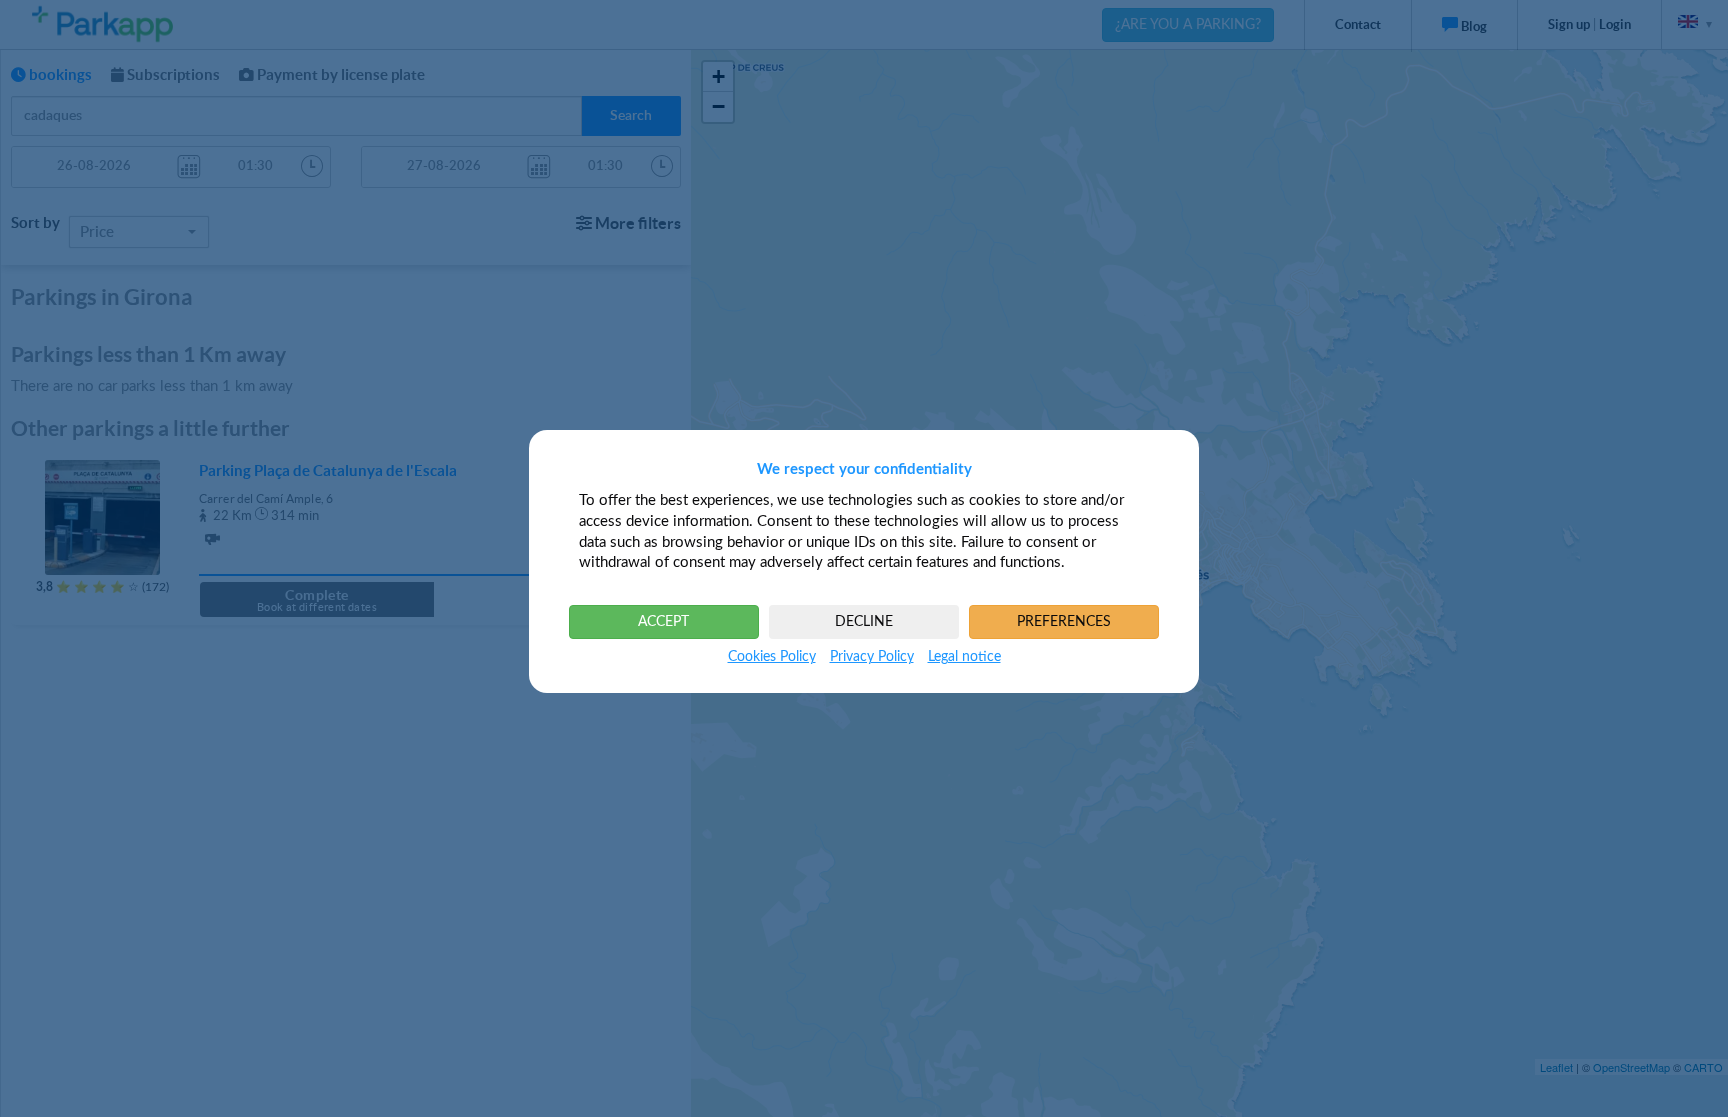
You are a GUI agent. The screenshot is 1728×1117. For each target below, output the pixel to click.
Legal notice (964, 657)
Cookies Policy (772, 657)
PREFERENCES (1064, 622)
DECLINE (864, 622)
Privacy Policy (872, 657)
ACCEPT (663, 622)
